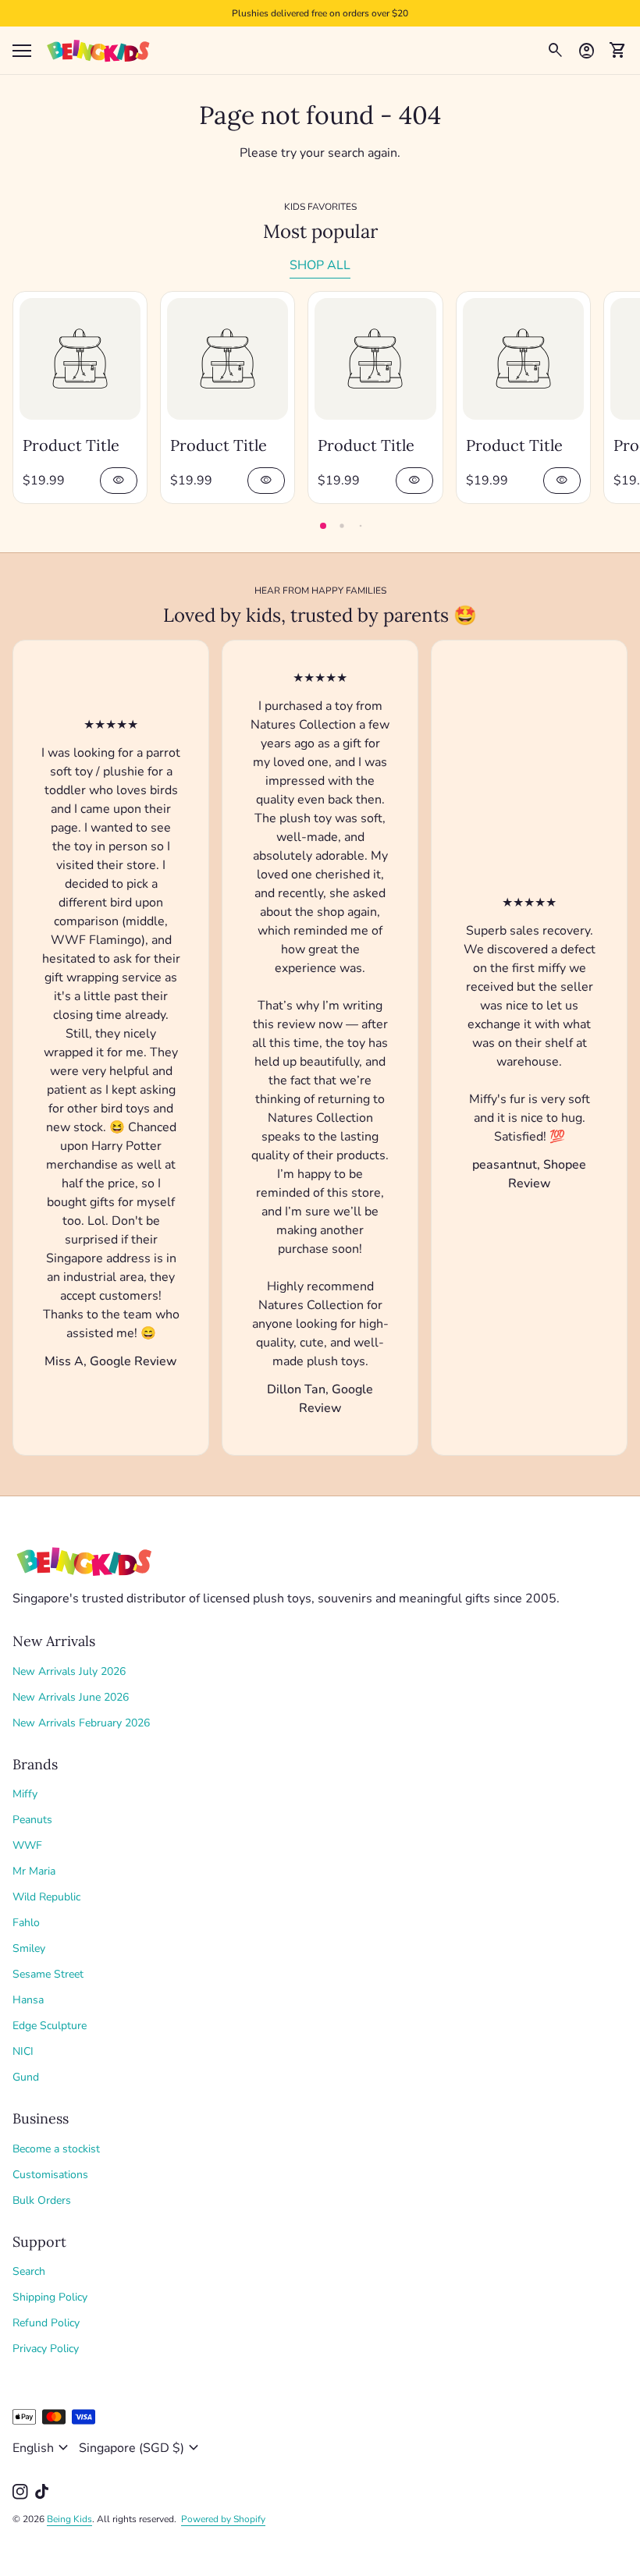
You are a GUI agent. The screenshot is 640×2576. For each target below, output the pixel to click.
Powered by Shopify (223, 2519)
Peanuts (32, 1820)
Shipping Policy (50, 2297)
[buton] (43, 2448)
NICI (23, 2051)
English (43, 2448)
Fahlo (26, 1923)
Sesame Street (48, 1974)
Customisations (50, 2175)
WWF (27, 1845)
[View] (80, 358)
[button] (323, 526)
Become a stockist (56, 2149)
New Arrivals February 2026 (81, 1723)
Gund (26, 2077)
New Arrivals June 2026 (71, 1697)
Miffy (25, 1794)
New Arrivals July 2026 (69, 1671)
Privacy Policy (46, 2349)
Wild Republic (46, 1897)
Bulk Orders (42, 2200)
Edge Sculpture (50, 2026)
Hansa (28, 2000)
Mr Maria (34, 1871)
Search (29, 2271)
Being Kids (69, 2519)
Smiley (29, 1948)
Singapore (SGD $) (141, 2448)
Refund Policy (46, 2323)
